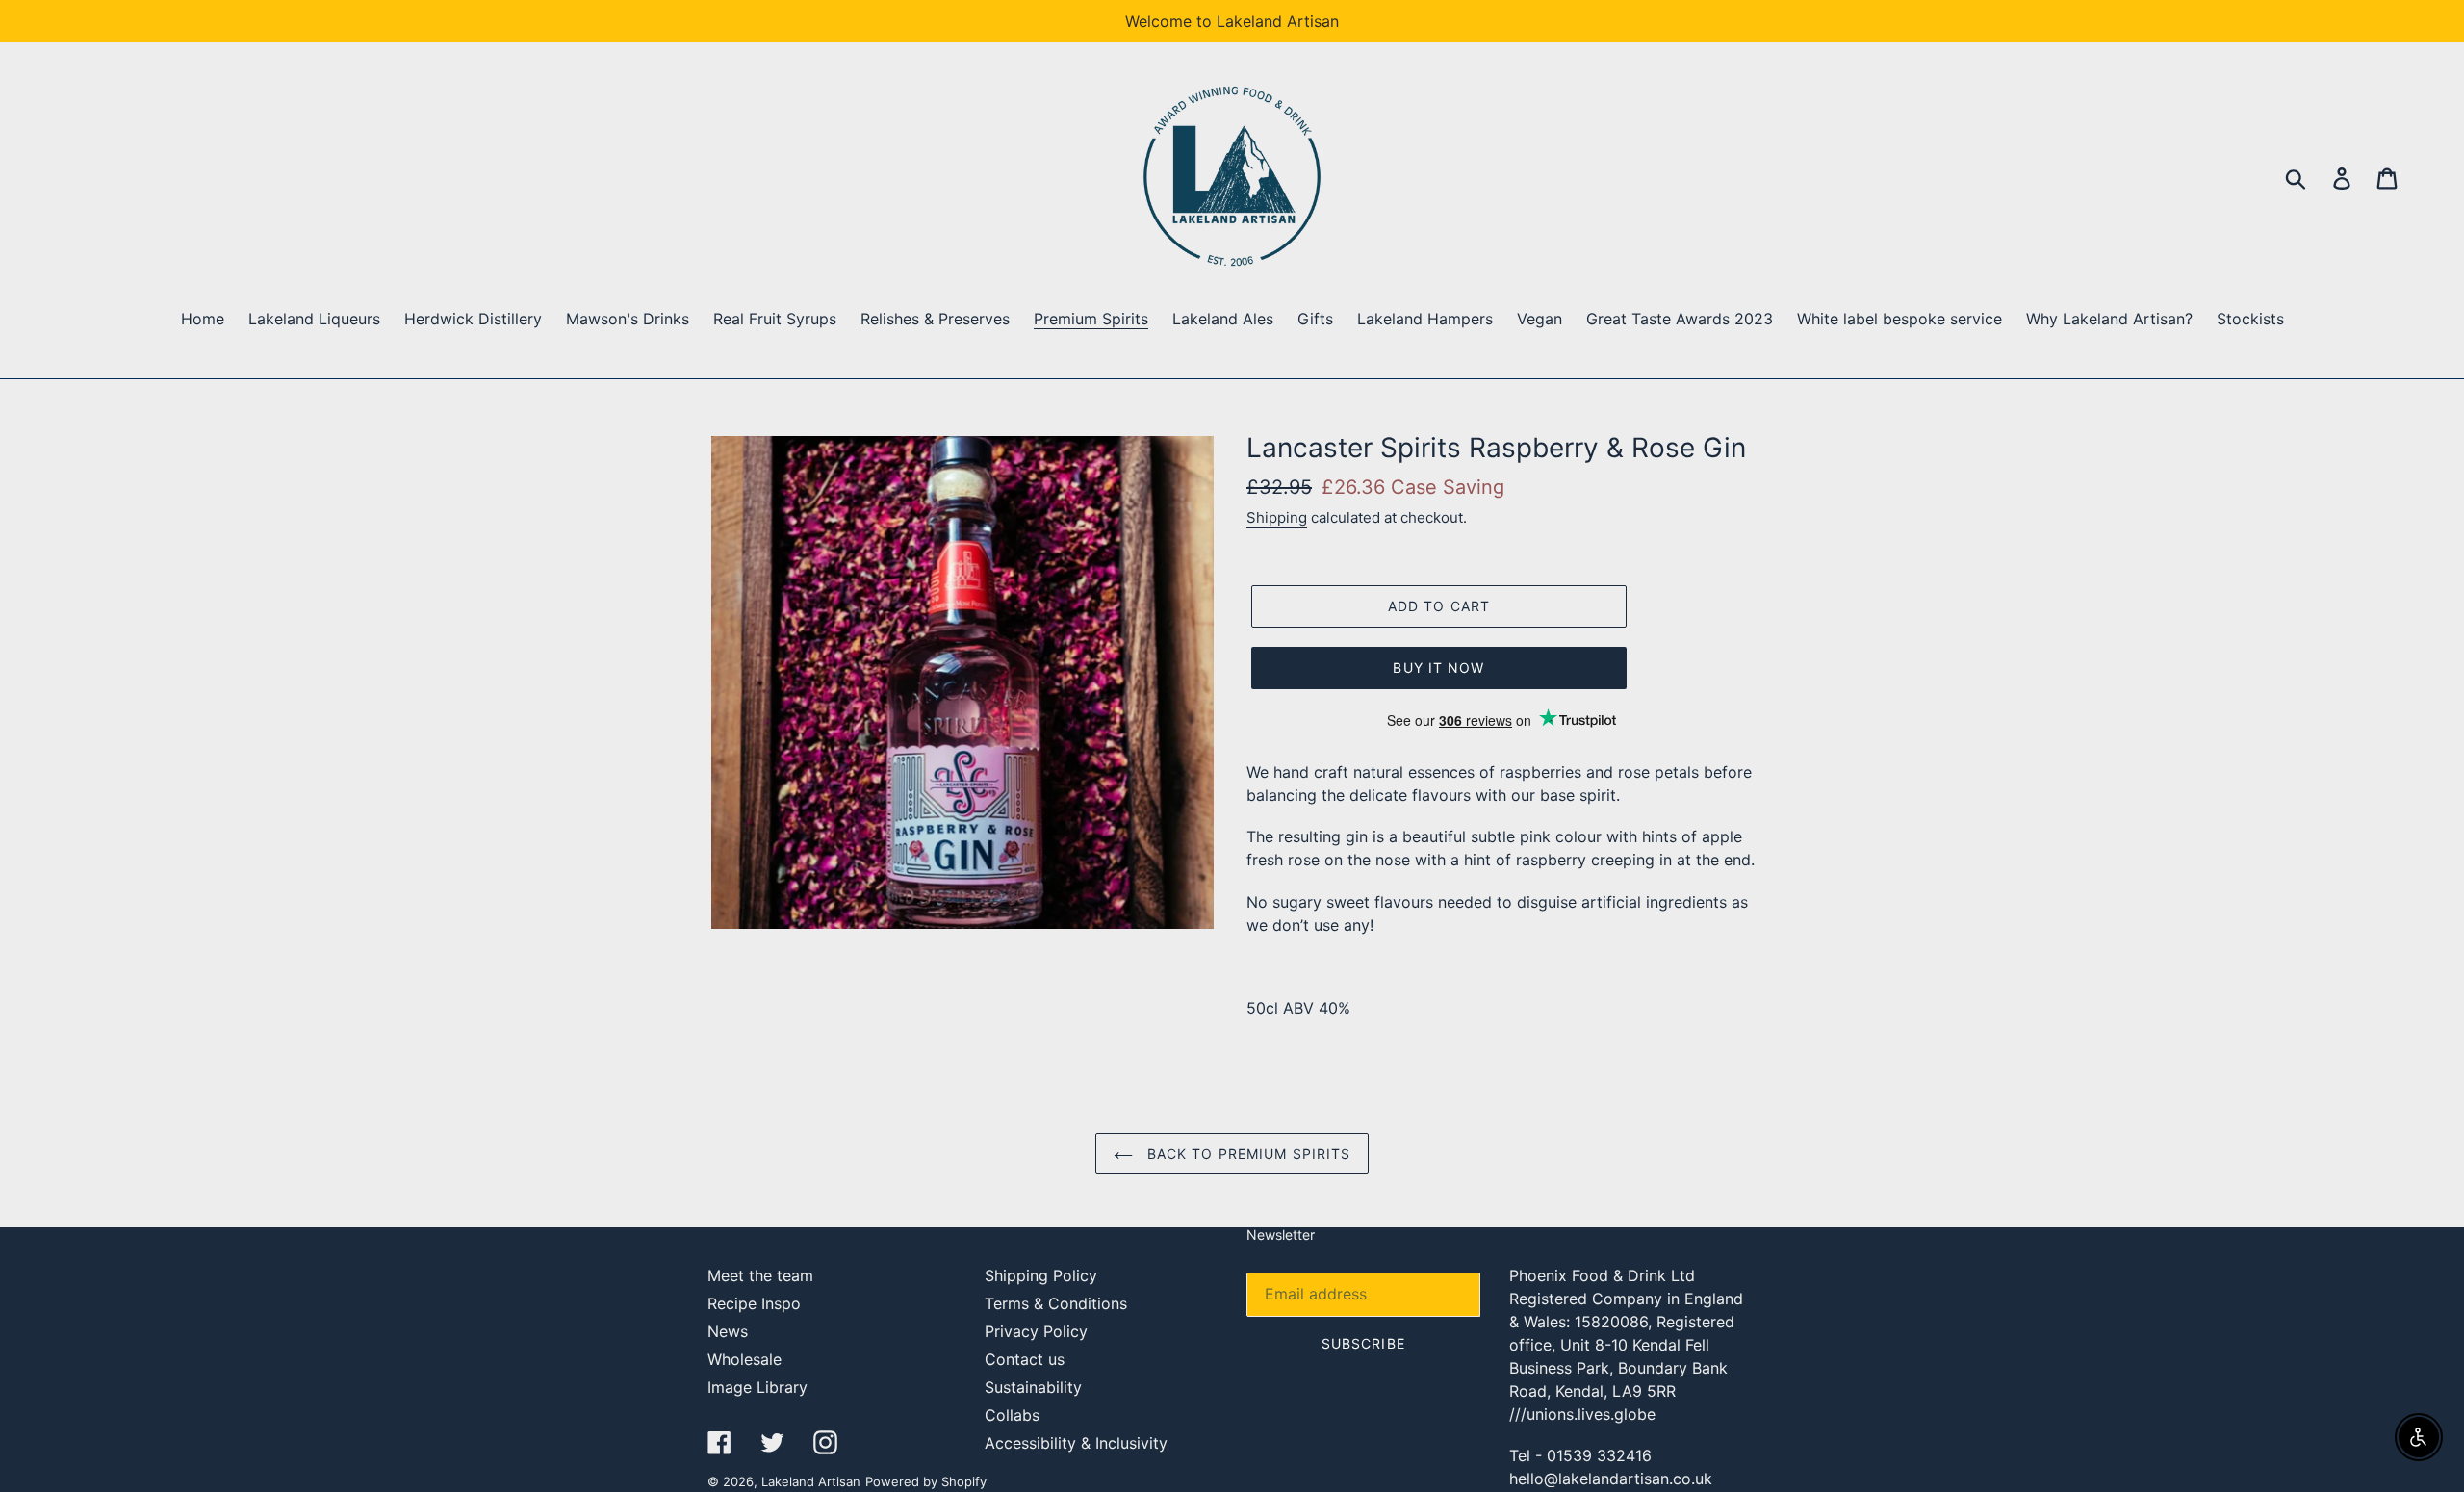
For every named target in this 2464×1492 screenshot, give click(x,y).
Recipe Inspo (754, 1303)
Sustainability (1033, 1387)
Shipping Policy (1041, 1275)
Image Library (757, 1387)
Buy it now (1438, 668)
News (728, 1331)
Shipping (1277, 517)
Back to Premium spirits (1247, 1154)
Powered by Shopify (926, 1481)
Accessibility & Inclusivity (1076, 1443)
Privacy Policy (1036, 1331)
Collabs (1012, 1415)
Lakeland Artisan (811, 1481)
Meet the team (760, 1275)
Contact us (1025, 1359)
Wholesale (744, 1359)
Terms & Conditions (1056, 1303)
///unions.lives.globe (1582, 1414)
